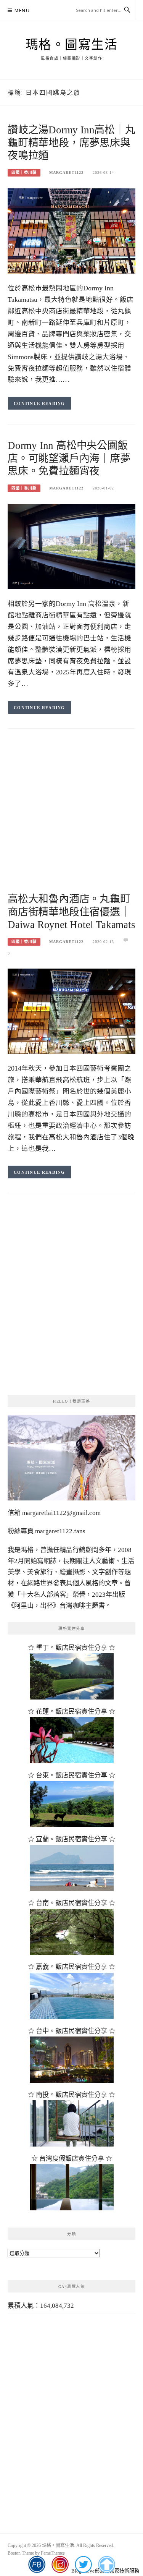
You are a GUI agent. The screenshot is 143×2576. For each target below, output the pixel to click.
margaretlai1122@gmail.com (61, 1513)
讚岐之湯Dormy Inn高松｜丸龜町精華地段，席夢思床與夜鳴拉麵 (71, 143)
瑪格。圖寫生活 (72, 45)
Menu (22, 11)
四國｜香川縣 (24, 173)
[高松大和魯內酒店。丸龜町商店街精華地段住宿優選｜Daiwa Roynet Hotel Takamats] (71, 1011)
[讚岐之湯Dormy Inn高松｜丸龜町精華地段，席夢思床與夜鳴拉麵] (71, 231)
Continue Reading (39, 403)
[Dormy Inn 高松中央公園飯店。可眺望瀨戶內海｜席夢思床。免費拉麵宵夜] (71, 546)
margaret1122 (66, 173)
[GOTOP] (106, 2565)
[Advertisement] (71, 818)
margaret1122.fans (59, 1531)
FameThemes (53, 2553)
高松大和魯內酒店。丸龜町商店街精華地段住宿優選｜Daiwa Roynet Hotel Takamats (71, 912)
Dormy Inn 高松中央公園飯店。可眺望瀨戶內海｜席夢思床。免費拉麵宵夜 (69, 458)
